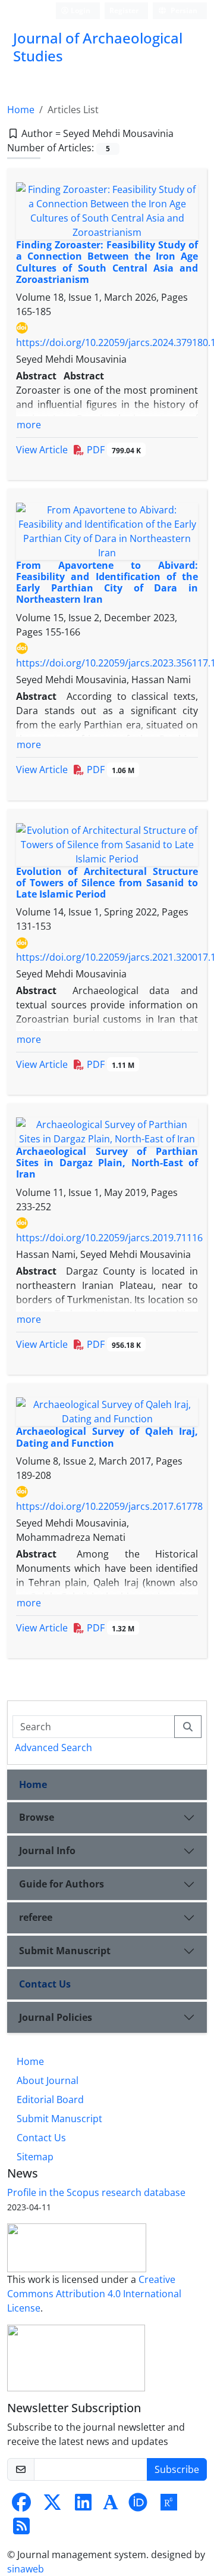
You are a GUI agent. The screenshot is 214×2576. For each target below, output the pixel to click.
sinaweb (26, 2569)
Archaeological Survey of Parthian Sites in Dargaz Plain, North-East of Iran (107, 1163)
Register (124, 10)
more (29, 425)
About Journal (48, 2080)
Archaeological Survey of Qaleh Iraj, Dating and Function (107, 1437)
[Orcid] (138, 2506)
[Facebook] (21, 2506)
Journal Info (47, 1851)
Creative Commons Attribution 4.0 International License (94, 2294)
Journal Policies (56, 2017)
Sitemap (35, 2157)
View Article (42, 450)
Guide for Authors (62, 1884)
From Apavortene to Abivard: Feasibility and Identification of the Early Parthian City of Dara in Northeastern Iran (107, 583)
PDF (113, 450)
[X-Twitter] (52, 2506)
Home (21, 110)
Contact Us (45, 1984)
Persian (183, 10)
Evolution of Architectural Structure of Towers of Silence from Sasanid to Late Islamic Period (107, 883)
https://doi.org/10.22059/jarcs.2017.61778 (109, 1506)
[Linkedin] (83, 2506)
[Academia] (111, 2506)
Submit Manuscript (65, 1951)
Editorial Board (50, 2100)
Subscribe (177, 2469)
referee (36, 1917)
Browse (37, 1817)
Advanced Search (53, 1748)
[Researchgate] (169, 2506)
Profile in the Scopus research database (96, 2192)
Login (80, 10)
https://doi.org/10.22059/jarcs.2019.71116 (109, 1238)
